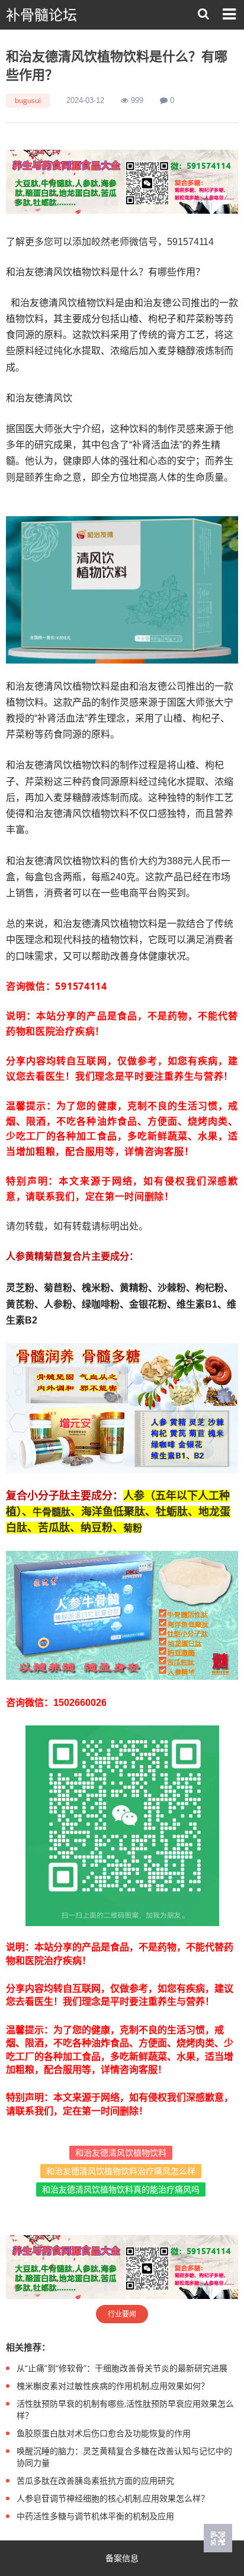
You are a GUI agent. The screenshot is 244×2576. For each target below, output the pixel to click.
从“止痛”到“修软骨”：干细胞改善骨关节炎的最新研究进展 (122, 2368)
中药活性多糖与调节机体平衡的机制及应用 (95, 2516)
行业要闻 (122, 2314)
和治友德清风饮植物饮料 (121, 2152)
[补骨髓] (122, 182)
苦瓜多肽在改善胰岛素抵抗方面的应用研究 (95, 2480)
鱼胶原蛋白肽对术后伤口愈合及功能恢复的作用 (104, 2433)
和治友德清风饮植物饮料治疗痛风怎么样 (121, 2171)
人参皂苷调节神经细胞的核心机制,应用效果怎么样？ (113, 2498)
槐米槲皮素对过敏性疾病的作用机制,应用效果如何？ (113, 2386)
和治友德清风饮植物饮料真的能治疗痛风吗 (121, 2189)
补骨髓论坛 (41, 15)
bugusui (28, 100)
